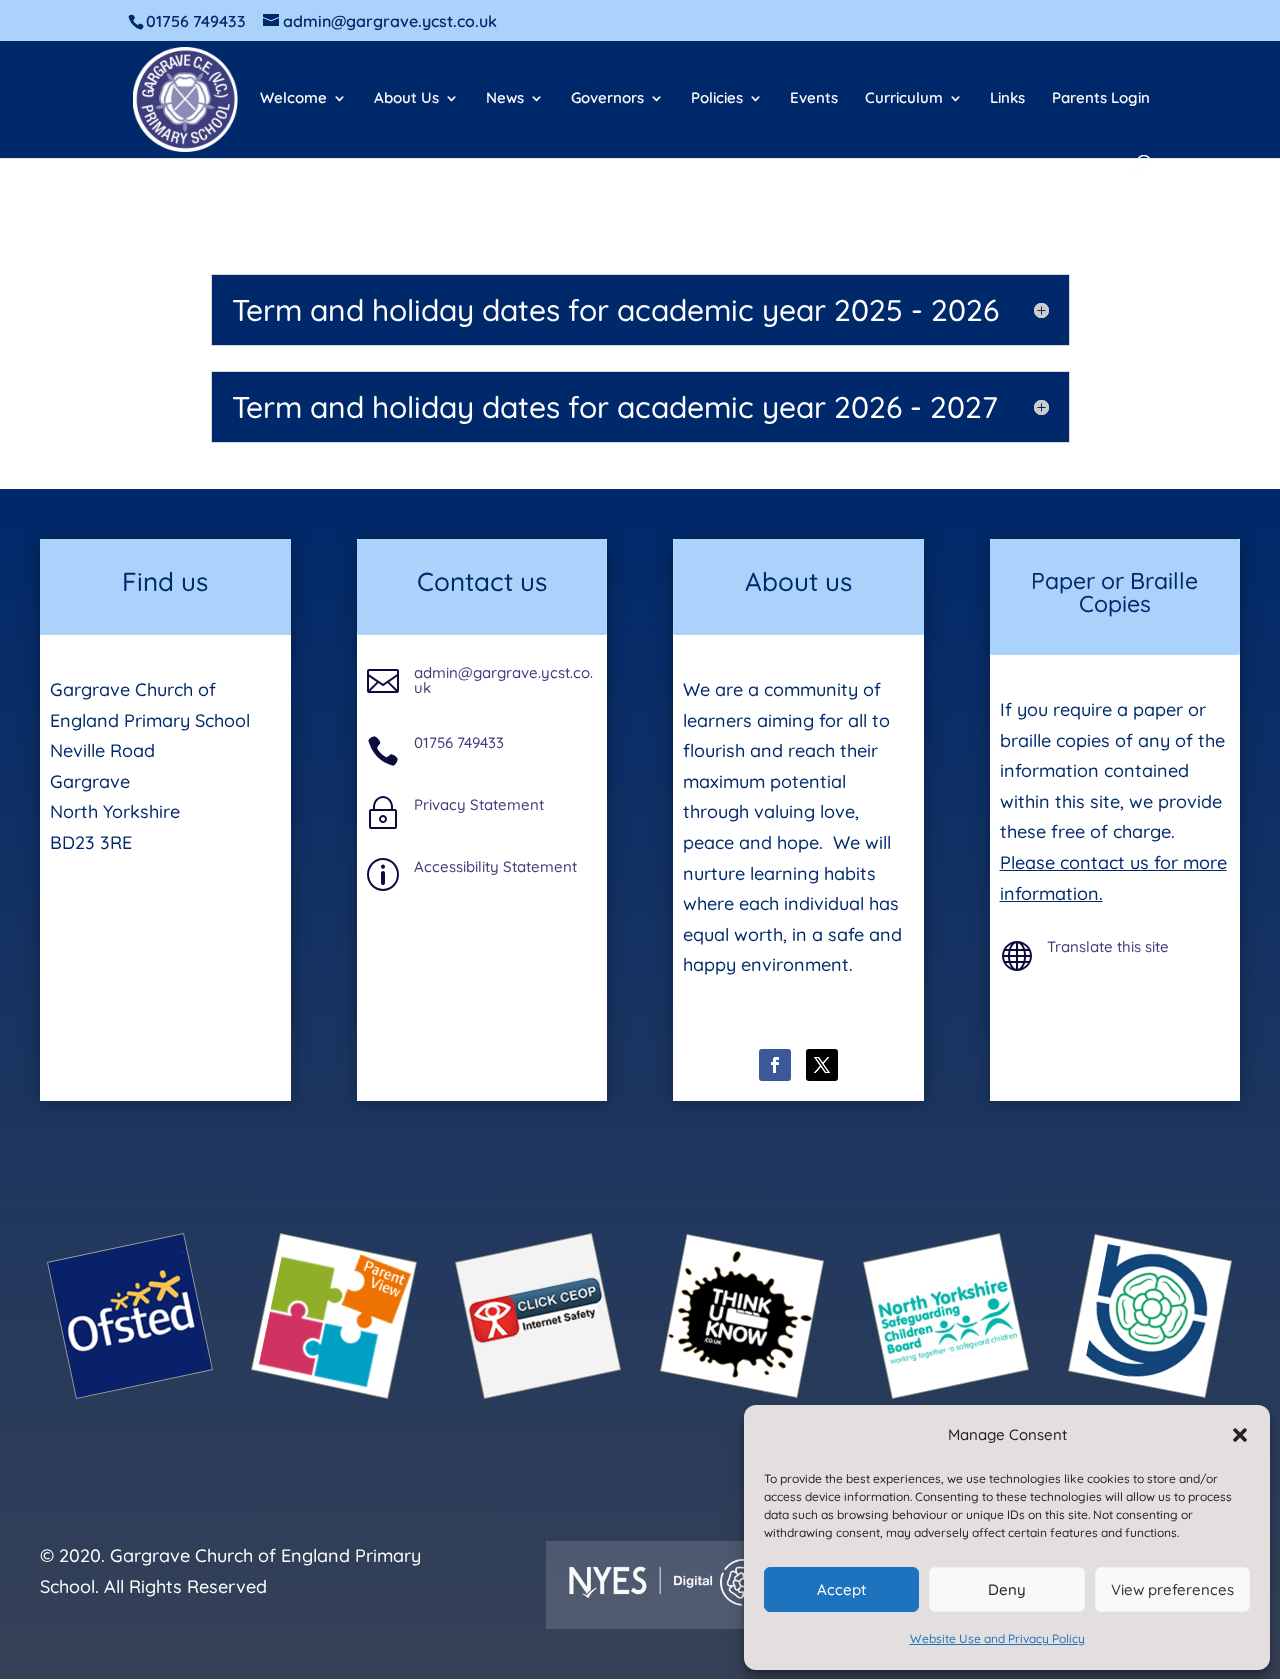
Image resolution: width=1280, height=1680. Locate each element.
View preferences (1172, 1589)
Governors (607, 99)
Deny (1007, 1589)
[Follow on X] (822, 1065)
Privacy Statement (479, 804)
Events (814, 99)
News (505, 99)
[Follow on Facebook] (775, 1065)
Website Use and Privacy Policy (997, 1638)
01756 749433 (459, 742)
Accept (841, 1589)
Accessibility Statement (495, 866)
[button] (1240, 1435)
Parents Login (1101, 99)
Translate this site (1108, 946)
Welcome (293, 99)
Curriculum (904, 99)
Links (1007, 99)
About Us (406, 99)
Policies (717, 99)
